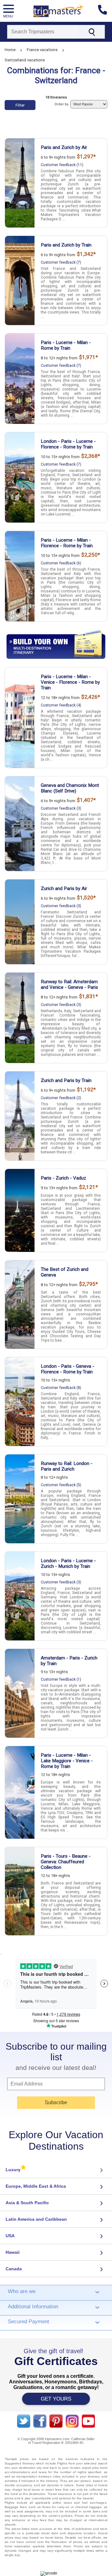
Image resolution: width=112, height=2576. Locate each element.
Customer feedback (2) (61, 1098)
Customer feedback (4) (61, 705)
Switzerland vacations (25, 60)
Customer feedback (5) (61, 1485)
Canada (14, 2269)
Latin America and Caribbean (36, 2219)
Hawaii (13, 2252)
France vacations (42, 50)
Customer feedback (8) (61, 1388)
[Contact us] (105, 11)
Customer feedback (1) (61, 1679)
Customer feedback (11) (62, 165)
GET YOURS (56, 2399)
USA (10, 2236)
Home (10, 50)
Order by (62, 104)
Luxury (16, 2170)
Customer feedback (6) (61, 563)
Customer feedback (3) (61, 808)
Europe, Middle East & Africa (36, 2186)
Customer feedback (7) (61, 262)
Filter (20, 105)
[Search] (92, 32)
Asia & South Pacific (27, 2203)
